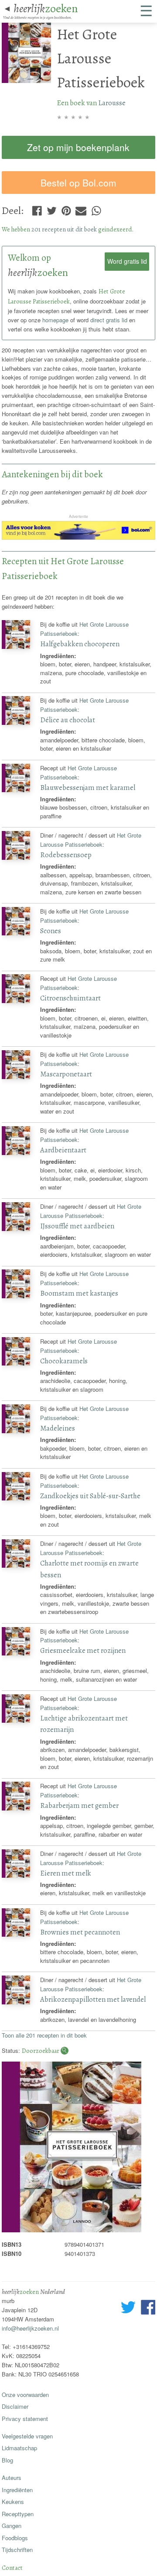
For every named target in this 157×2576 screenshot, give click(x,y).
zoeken (46, 8)
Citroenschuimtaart (70, 998)
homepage (55, 320)
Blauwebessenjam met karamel (88, 788)
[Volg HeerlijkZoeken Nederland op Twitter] (128, 2308)
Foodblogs (15, 2538)
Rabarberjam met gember (79, 1805)
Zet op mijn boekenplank (78, 147)
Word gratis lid (127, 261)
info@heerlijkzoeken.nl (30, 2328)
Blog (7, 2460)
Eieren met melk (66, 1873)
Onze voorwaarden (25, 2395)
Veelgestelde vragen (27, 2436)
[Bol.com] (79, 537)
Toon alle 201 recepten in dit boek (44, 2035)
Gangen (12, 2526)
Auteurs (12, 2478)
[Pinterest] (66, 209)
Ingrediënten (17, 2490)
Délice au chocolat (68, 720)
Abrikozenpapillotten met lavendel (93, 1999)
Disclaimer (15, 2406)
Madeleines (58, 1428)
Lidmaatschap (19, 2448)
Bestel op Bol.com (78, 183)
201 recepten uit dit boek (64, 229)
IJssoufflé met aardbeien (77, 1226)
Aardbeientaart (63, 1150)
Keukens (13, 2502)
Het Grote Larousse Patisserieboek (91, 840)
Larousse (112, 103)
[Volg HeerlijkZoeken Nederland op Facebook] (148, 2308)
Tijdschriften (17, 2550)
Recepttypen (18, 2514)
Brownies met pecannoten (80, 1932)
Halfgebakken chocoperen (80, 644)
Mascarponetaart (66, 1074)
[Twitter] (52, 209)
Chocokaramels (64, 1361)
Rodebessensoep (66, 855)
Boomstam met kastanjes (79, 1293)
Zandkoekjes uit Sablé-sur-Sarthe (90, 1496)
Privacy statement (25, 2419)
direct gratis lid (109, 320)
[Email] (81, 209)
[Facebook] (37, 209)
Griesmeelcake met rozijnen (83, 1650)
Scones (51, 931)
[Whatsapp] (96, 209)
